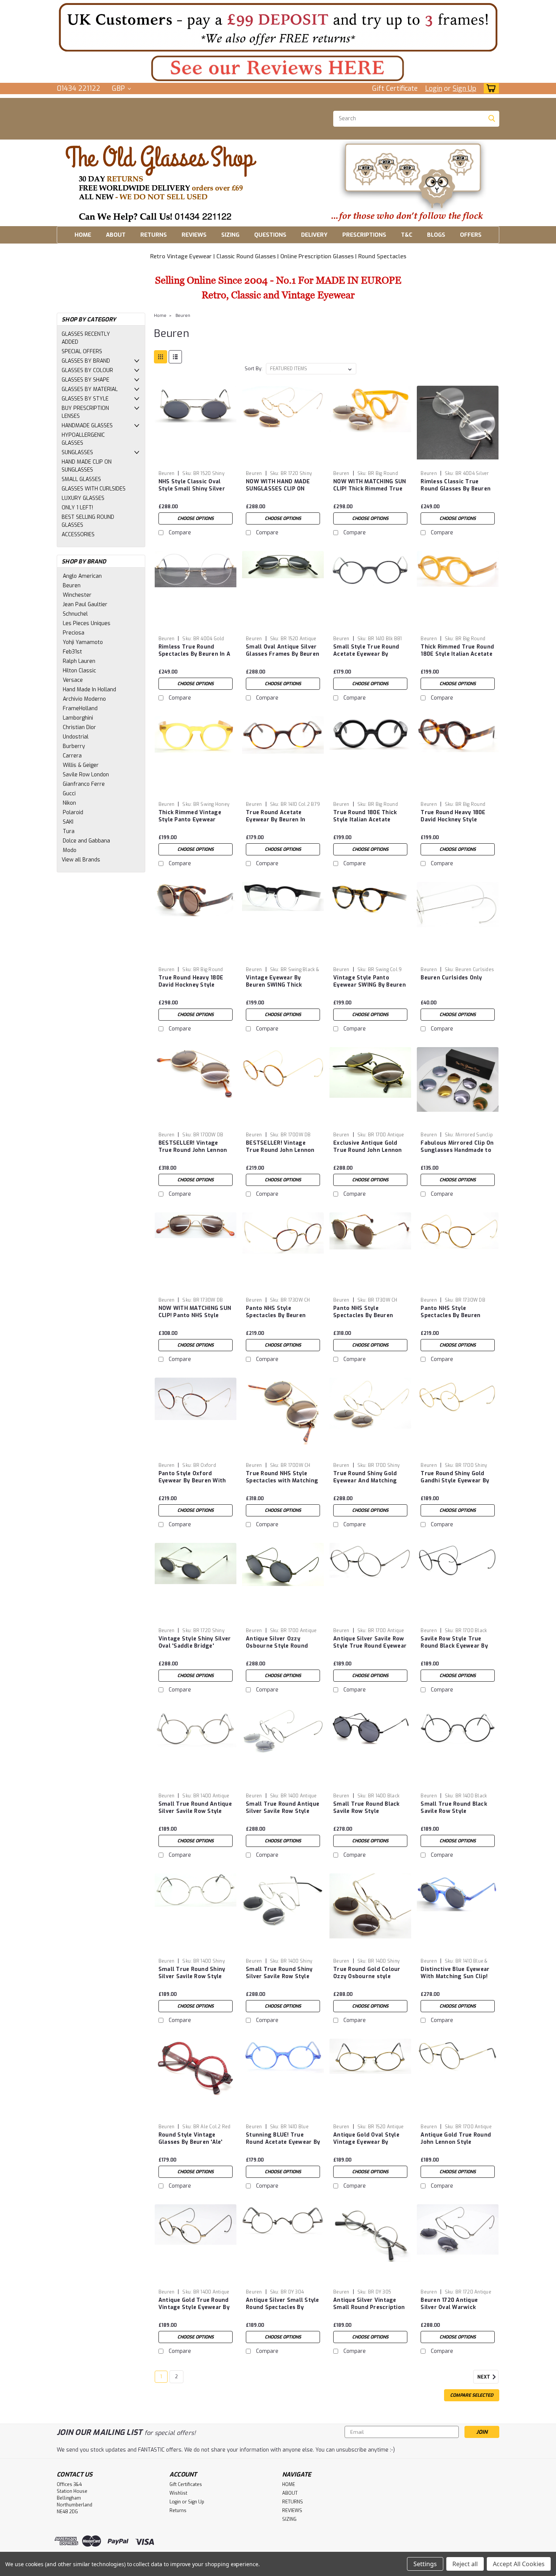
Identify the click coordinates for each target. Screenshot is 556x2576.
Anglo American (82, 576)
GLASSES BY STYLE (85, 399)
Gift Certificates (186, 2484)
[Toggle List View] (175, 357)
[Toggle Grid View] (161, 357)
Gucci (69, 794)
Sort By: (254, 369)
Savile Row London (86, 775)
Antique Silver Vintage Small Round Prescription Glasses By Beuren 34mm (369, 2307)
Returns (178, 2511)
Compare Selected (472, 2395)
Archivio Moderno (84, 699)
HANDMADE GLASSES (87, 426)
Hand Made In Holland (89, 690)
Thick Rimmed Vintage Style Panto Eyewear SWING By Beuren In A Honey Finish (190, 823)
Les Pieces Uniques (87, 623)
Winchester (77, 595)
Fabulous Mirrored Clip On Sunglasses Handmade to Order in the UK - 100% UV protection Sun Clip (457, 1154)
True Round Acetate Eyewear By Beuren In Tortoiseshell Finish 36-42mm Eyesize (279, 823)
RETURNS (154, 235)
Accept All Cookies (519, 2564)
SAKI (68, 822)
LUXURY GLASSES (83, 498)
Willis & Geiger (81, 765)
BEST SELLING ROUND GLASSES (88, 521)
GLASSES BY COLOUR (87, 370)
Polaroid (73, 812)
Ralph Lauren (79, 661)
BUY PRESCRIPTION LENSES (85, 412)
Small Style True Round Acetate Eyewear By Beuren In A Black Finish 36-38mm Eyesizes (367, 658)
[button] (278, 27)
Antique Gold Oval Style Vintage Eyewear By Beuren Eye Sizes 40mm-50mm (368, 2146)
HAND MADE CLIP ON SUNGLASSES (87, 466)
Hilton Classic (79, 671)
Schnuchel (75, 614)
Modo (70, 850)
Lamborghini (78, 718)
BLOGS (436, 235)
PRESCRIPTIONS (364, 235)
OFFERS (471, 235)
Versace (73, 680)
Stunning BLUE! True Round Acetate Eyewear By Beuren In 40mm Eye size (283, 2142)
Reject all (465, 2564)
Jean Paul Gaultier (85, 604)
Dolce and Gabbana (86, 841)
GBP (119, 88)
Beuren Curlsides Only (451, 978)
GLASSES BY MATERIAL (90, 389)
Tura (69, 831)
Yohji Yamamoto (83, 642)
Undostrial (76, 737)
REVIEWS (194, 235)
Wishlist (178, 2493)
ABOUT (116, 235)
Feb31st (72, 652)
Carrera (72, 756)
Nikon (69, 803)
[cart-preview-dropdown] (490, 88)
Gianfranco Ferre (84, 784)
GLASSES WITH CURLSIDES (94, 489)
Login (434, 88)
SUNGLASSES (77, 452)
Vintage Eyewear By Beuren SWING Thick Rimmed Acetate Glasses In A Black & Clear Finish (280, 989)
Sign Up (464, 88)
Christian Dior (79, 727)
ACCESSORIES (78, 535)
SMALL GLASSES (81, 479)
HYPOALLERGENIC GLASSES (83, 439)
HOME (83, 235)
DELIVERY (314, 235)
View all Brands (81, 860)
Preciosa (74, 633)
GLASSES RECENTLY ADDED (86, 338)
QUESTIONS (270, 235)
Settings (425, 2564)
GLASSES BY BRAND (86, 361)
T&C (407, 235)
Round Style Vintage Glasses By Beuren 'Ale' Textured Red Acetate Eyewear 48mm (191, 2146)
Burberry (74, 746)
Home (160, 316)
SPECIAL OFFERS (82, 351)
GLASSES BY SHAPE (85, 380)
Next (484, 2377)
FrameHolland (80, 708)
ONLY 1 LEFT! (77, 508)
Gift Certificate (395, 88)
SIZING (230, 235)
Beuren (72, 586)
